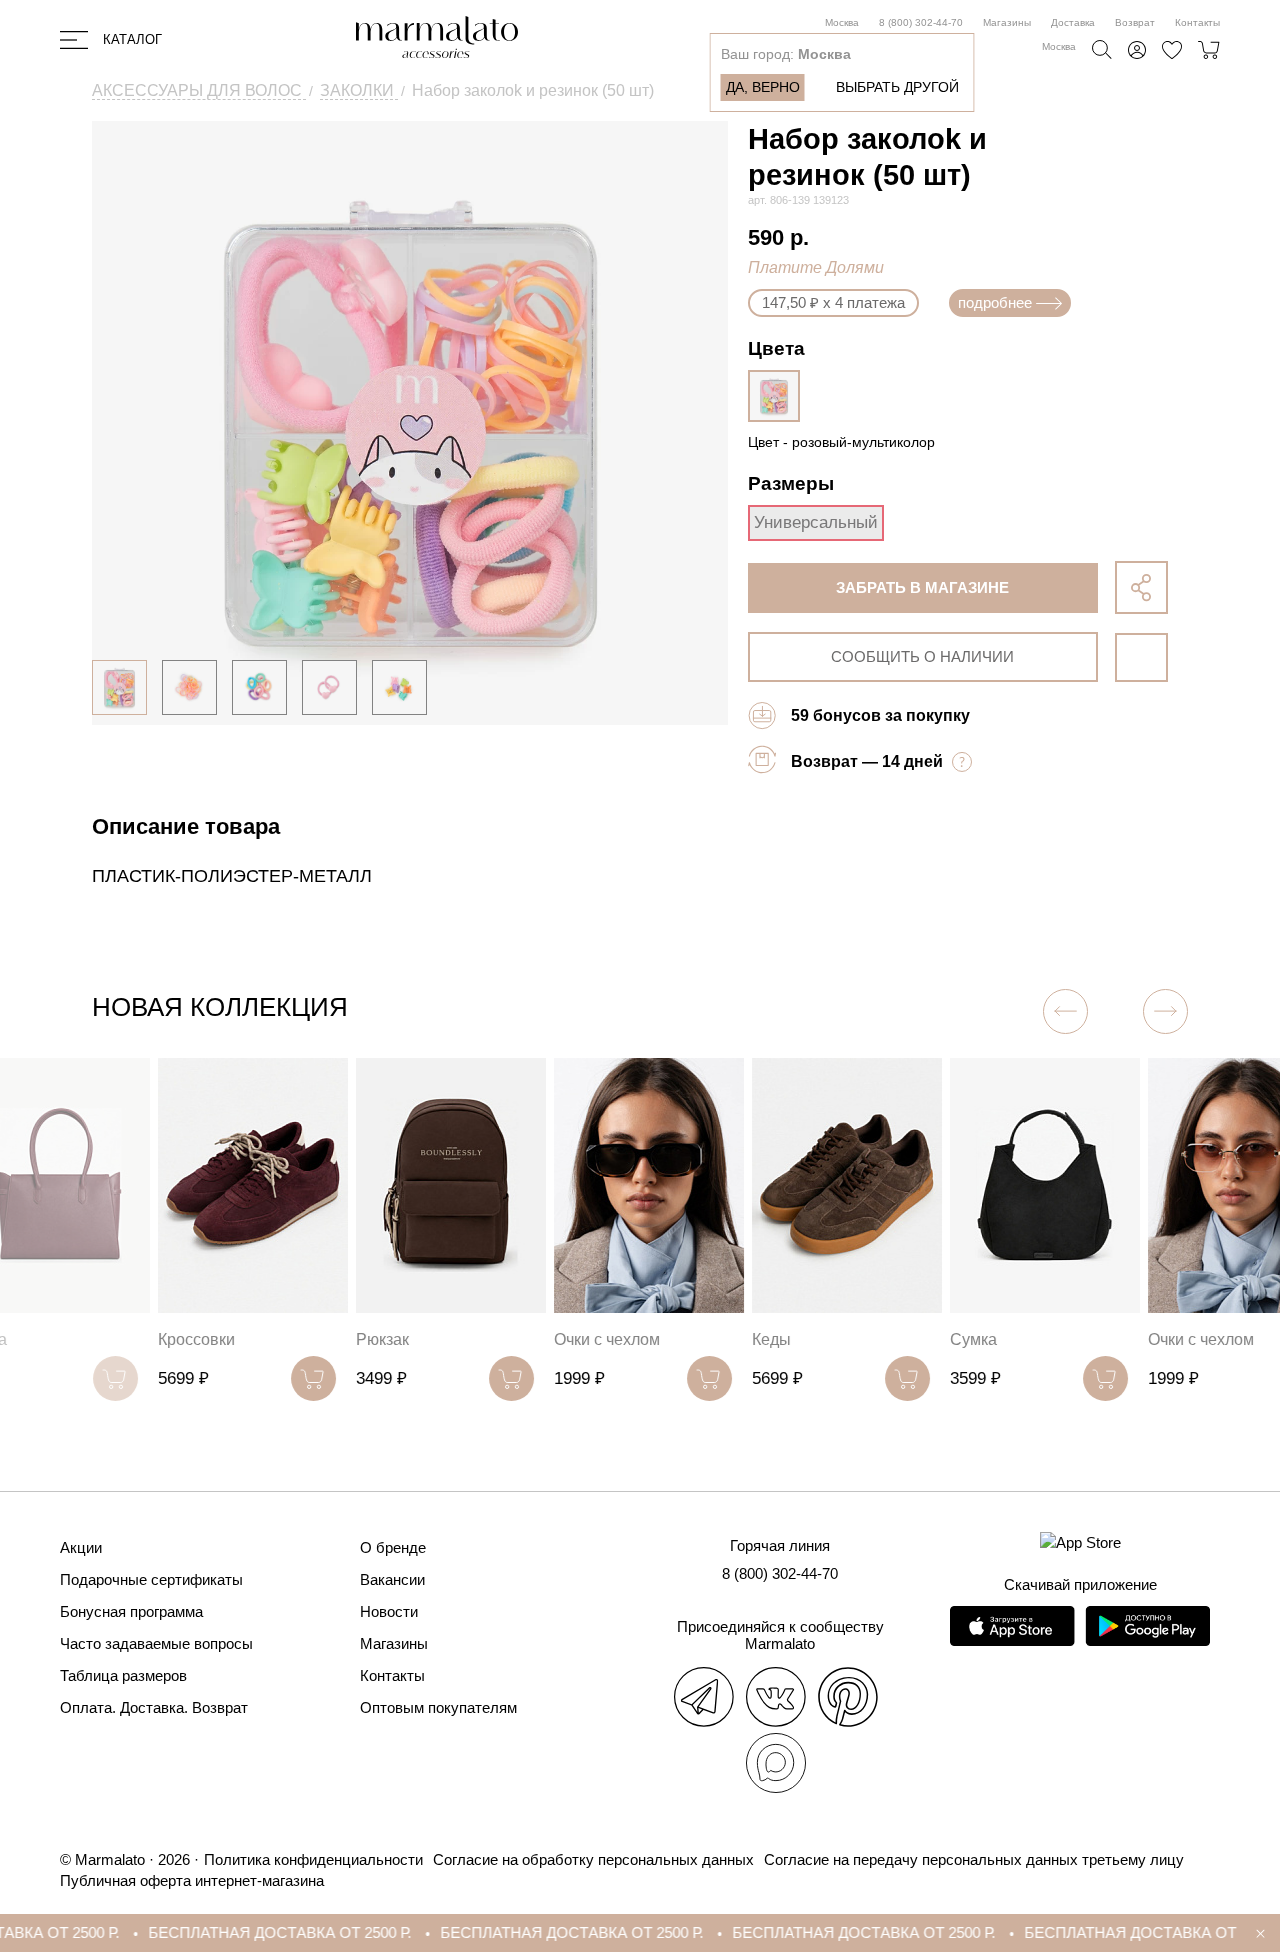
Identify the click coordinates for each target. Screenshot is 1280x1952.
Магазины (1007, 22)
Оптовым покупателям (438, 1707)
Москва (842, 22)
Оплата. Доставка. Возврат (154, 1707)
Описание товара (186, 826)
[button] (1165, 1011)
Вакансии (392, 1579)
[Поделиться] (1141, 587)
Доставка (1073, 22)
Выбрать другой (897, 87)
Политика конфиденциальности (313, 1859)
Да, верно (763, 87)
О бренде (393, 1547)
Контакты (1197, 22)
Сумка (907, 1339)
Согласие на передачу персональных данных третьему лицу (974, 1859)
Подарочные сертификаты (151, 1579)
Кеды (705, 1339)
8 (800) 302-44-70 (921, 22)
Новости (389, 1611)
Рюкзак (316, 1339)
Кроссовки (130, 1339)
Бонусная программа (131, 1611)
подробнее (995, 302)
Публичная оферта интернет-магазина (192, 1880)
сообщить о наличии (922, 656)
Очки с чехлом (541, 1339)
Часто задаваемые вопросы (156, 1643)
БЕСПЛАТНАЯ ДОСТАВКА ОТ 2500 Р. (218, 1932)
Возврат (1135, 22)
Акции (81, 1547)
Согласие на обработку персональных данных (593, 1859)
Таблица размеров (123, 1675)
